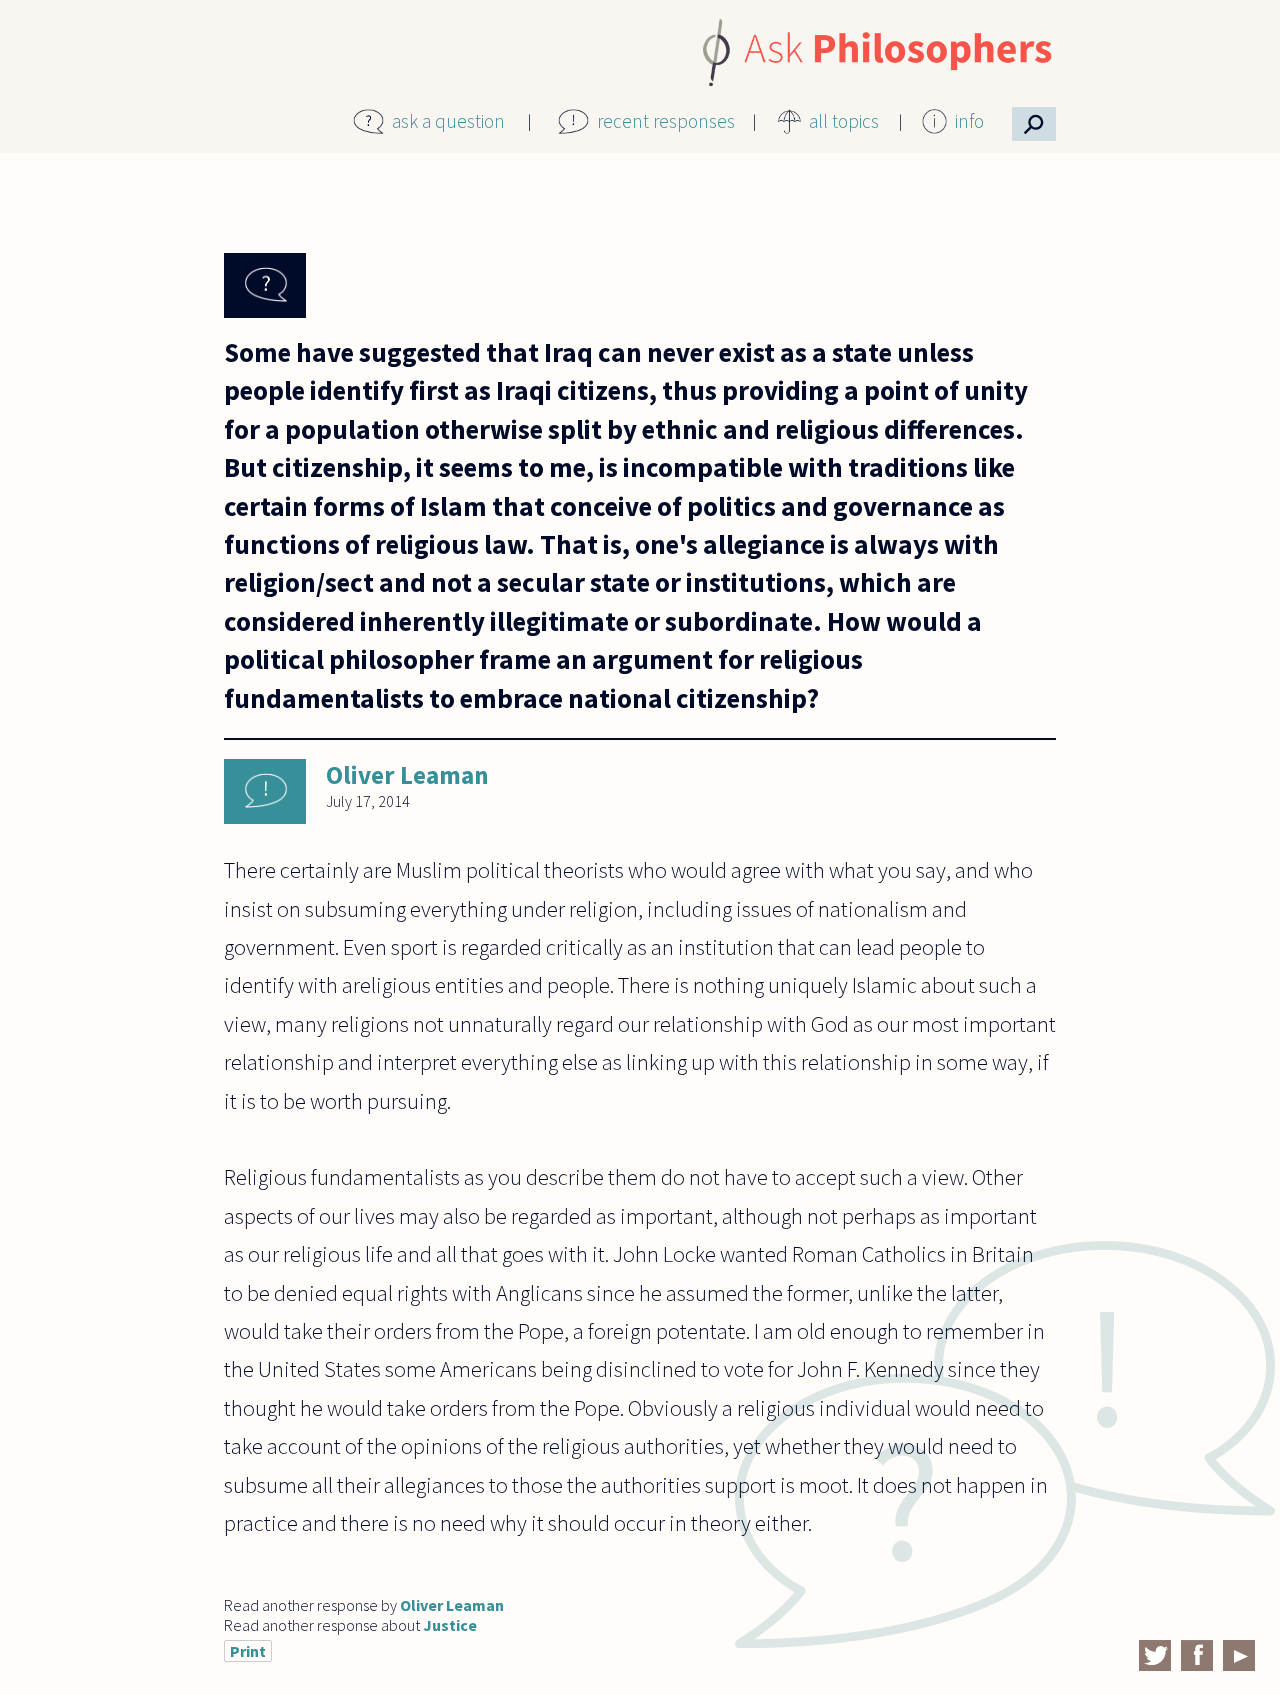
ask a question (448, 121)
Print (248, 1651)
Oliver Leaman (407, 775)
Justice (450, 1625)
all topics (844, 121)
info (969, 121)
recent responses (666, 121)
